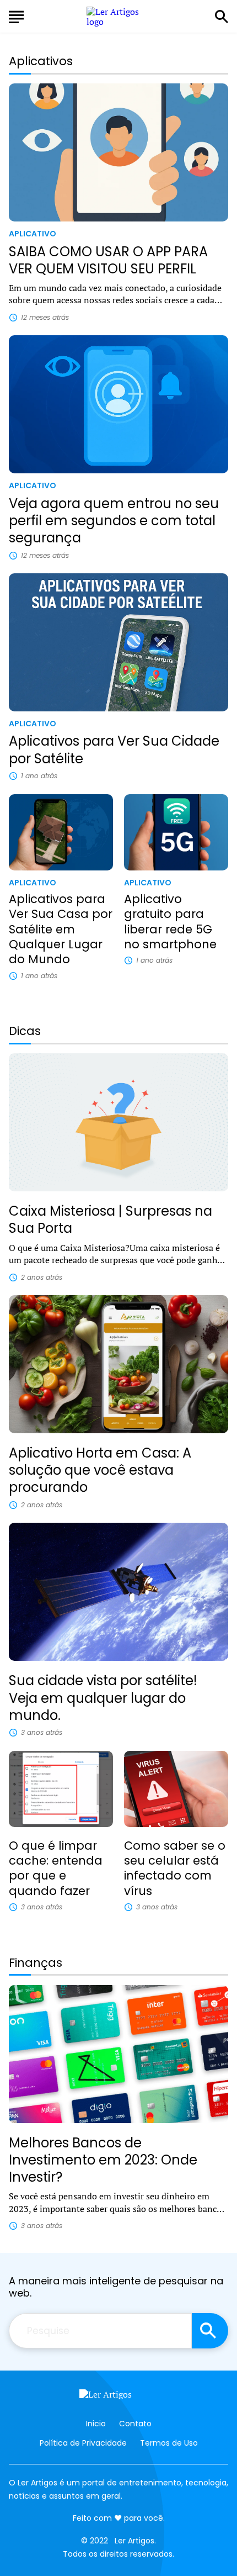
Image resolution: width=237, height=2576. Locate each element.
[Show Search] (222, 17)
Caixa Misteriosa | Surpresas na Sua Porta (111, 1220)
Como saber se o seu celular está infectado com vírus (175, 1868)
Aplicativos (41, 61)
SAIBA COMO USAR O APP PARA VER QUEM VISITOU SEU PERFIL (108, 260)
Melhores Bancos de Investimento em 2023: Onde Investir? (103, 2160)
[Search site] (210, 2331)
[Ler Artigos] (118, 2397)
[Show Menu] (16, 15)
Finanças (36, 1963)
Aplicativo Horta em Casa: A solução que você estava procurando (100, 1470)
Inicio (96, 2424)
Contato (135, 2424)
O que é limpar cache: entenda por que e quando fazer (56, 1868)
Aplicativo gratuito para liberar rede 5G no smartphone (170, 922)
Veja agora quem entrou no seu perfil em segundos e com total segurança (114, 521)
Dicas (25, 1031)
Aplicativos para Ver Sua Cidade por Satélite (114, 749)
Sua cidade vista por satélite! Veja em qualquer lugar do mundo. (103, 1698)
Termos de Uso (169, 2443)
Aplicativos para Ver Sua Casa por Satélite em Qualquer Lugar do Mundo (61, 929)
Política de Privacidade (83, 2443)
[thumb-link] (118, 152)
